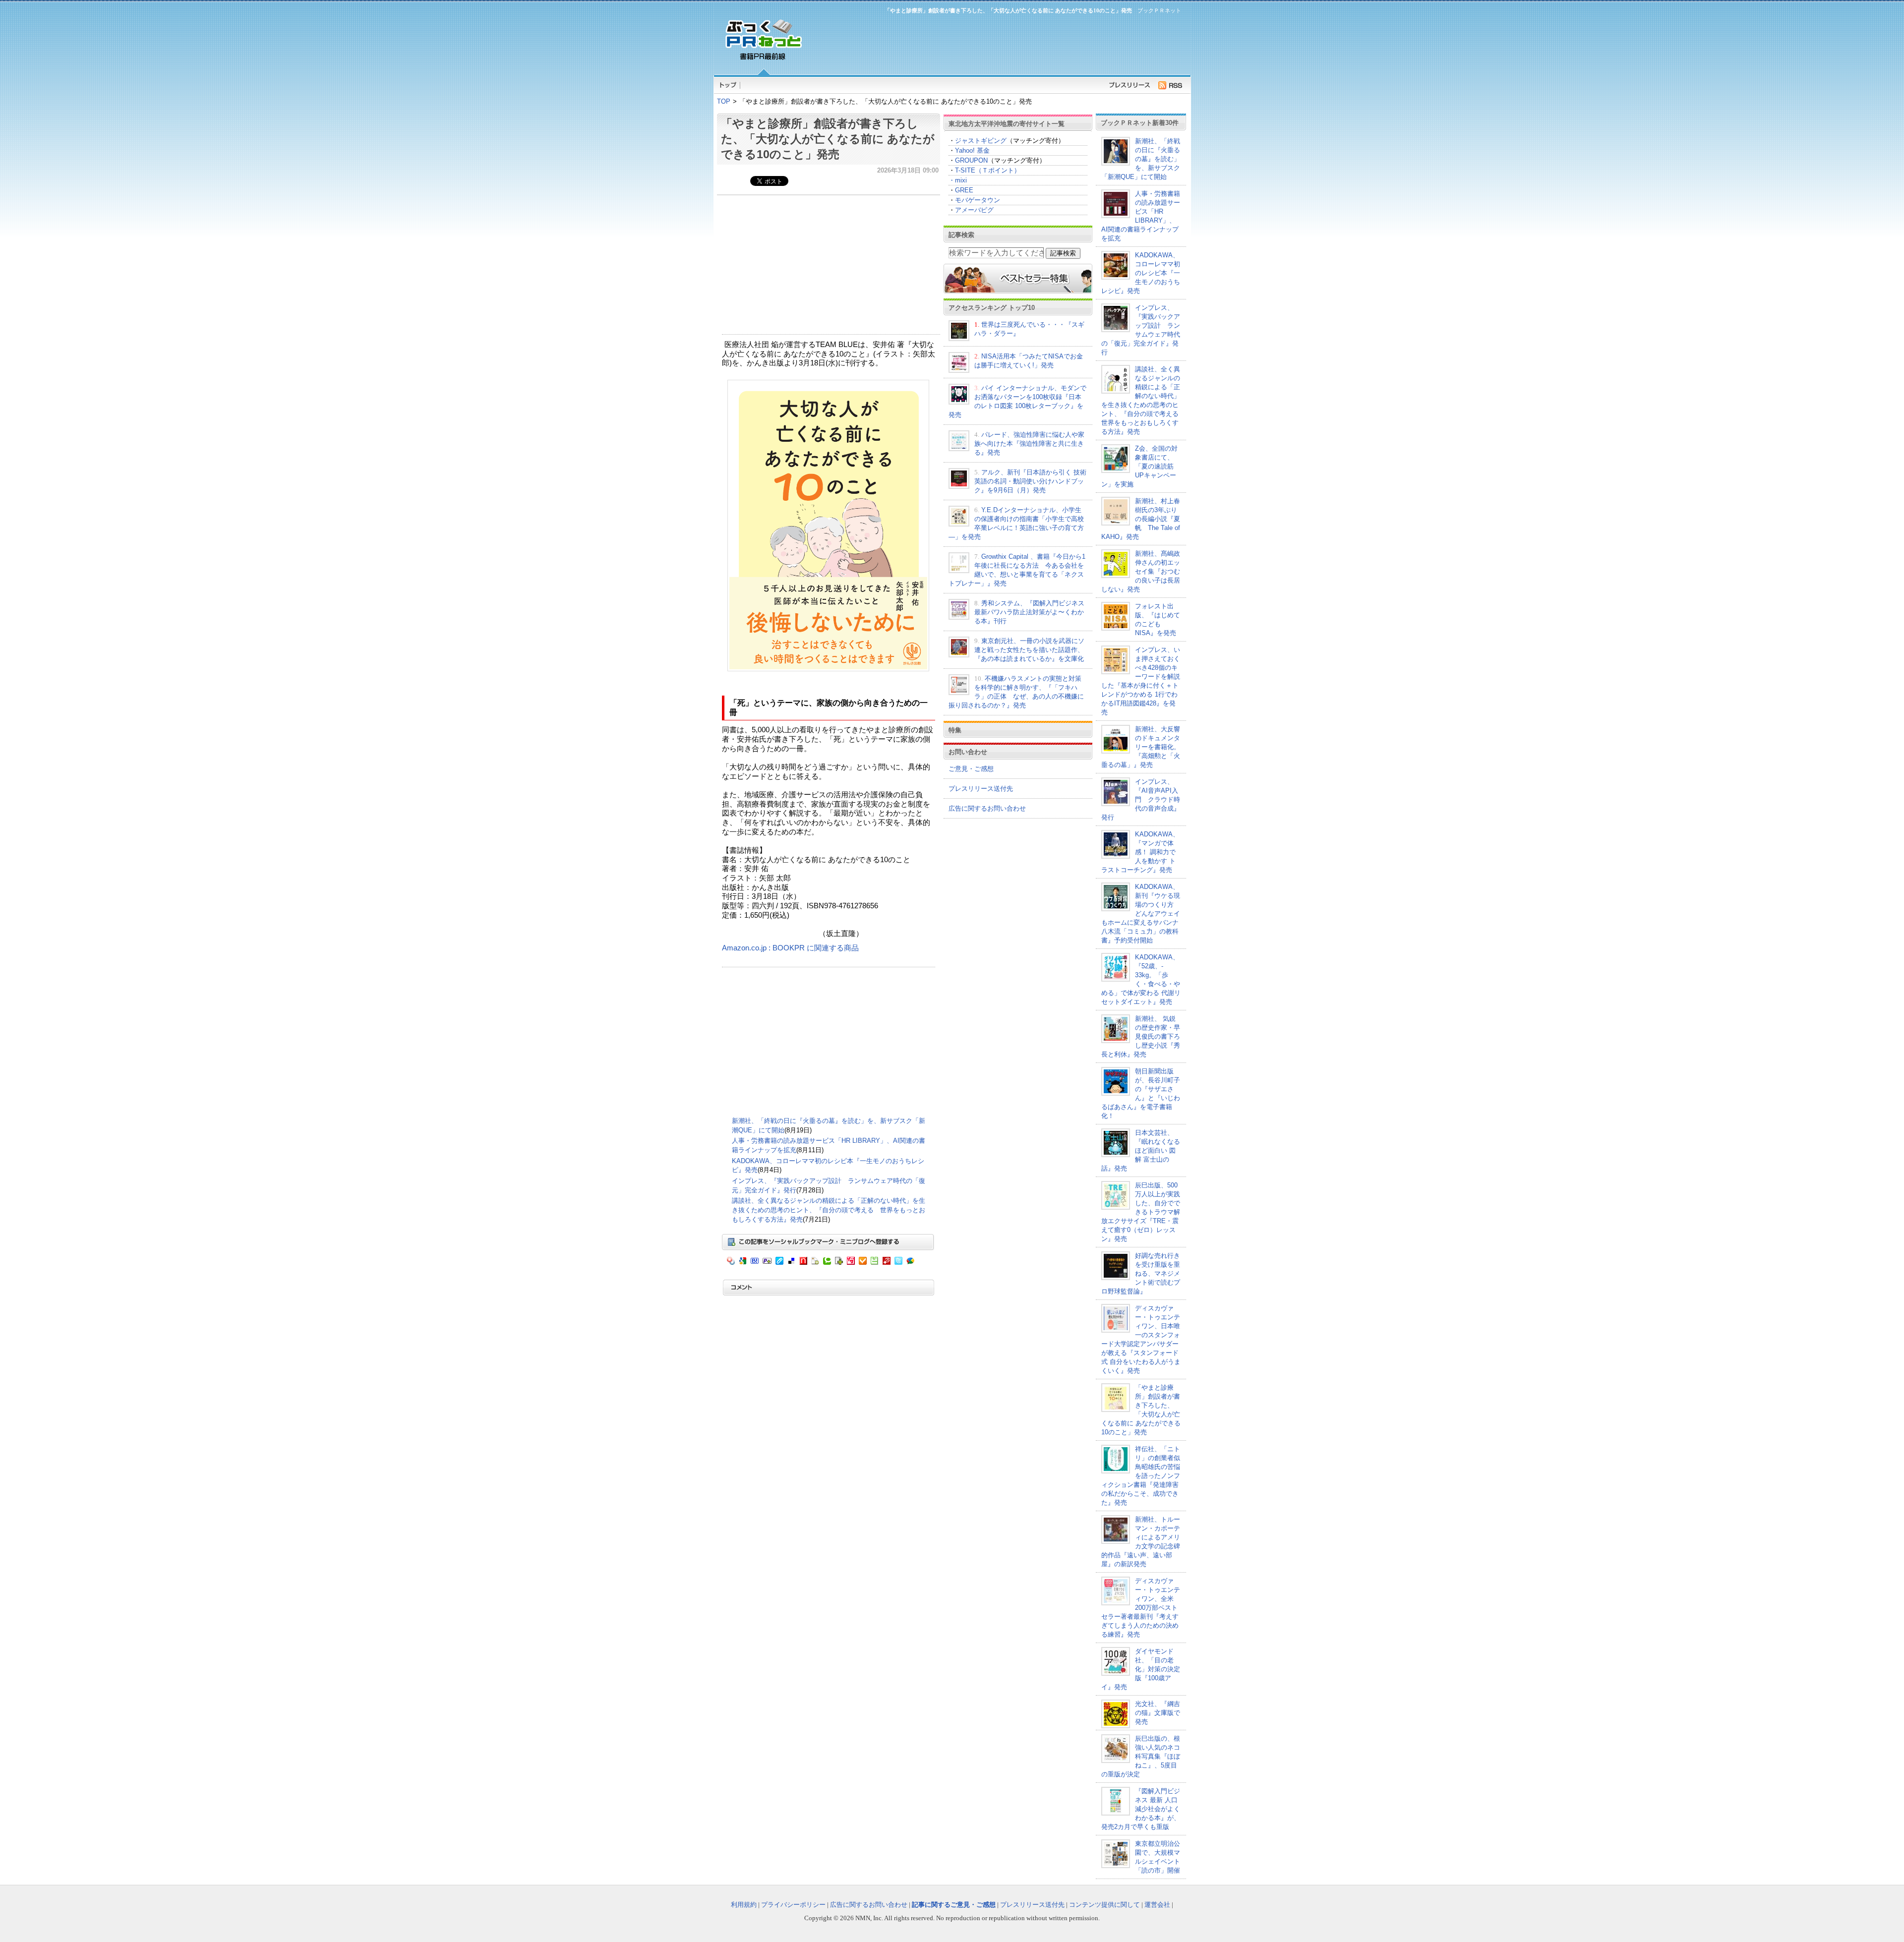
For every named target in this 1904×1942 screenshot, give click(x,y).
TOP (724, 101)
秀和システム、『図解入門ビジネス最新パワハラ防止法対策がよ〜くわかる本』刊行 (1029, 612)
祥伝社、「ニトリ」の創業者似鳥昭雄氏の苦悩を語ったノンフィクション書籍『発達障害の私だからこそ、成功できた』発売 (1141, 1476)
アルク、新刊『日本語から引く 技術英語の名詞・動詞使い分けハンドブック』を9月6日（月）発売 (1030, 481)
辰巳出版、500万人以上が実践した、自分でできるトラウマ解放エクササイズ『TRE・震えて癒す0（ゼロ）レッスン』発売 (1141, 1212)
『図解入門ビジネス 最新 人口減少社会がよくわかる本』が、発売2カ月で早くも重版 (1141, 1809)
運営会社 (1157, 1905)
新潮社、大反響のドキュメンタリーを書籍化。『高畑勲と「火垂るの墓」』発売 (1141, 747)
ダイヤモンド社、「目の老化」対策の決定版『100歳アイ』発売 (1141, 1669)
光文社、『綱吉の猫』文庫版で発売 (1158, 1713)
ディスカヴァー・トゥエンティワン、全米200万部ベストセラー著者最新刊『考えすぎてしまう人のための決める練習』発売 (1141, 1608)
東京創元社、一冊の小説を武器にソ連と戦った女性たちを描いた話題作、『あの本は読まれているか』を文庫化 (1029, 650)
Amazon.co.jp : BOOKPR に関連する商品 (790, 948)
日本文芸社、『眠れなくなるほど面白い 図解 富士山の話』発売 (1141, 1150)
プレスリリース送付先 (981, 789)
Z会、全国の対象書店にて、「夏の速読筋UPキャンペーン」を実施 (1139, 466)
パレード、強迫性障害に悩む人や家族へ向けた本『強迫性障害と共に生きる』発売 (1029, 443)
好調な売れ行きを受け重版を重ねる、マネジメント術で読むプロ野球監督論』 (1141, 1273)
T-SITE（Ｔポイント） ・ (984, 175)
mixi (961, 180)
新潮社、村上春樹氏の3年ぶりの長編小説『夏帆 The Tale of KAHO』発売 (1141, 519)
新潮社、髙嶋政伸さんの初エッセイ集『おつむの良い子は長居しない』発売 (1141, 571)
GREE (964, 190)
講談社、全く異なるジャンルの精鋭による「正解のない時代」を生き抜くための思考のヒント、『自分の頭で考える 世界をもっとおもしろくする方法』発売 (829, 1210)
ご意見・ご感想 (971, 769)
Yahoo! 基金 (972, 150)
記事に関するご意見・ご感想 (954, 1905)
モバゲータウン (978, 200)
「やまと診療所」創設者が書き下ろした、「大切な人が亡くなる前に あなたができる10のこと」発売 (828, 139)
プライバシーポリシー (793, 1905)
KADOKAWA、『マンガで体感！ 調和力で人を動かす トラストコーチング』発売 (1140, 852)
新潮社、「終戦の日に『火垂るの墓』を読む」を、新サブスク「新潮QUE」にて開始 (1141, 159)
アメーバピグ (974, 210)
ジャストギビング (981, 141)
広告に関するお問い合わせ (987, 808)
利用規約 (744, 1905)
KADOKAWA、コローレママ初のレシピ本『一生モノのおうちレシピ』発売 (1141, 273)
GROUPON (971, 160)
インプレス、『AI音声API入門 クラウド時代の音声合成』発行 (1141, 799)
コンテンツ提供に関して (1104, 1905)
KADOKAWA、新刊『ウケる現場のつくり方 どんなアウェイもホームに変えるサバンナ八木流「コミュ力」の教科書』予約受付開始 (1141, 913)
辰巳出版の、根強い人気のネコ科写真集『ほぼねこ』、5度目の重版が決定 (1141, 1756)
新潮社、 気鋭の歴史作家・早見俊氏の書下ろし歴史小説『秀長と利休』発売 (1141, 1036)
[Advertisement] (997, 43)
